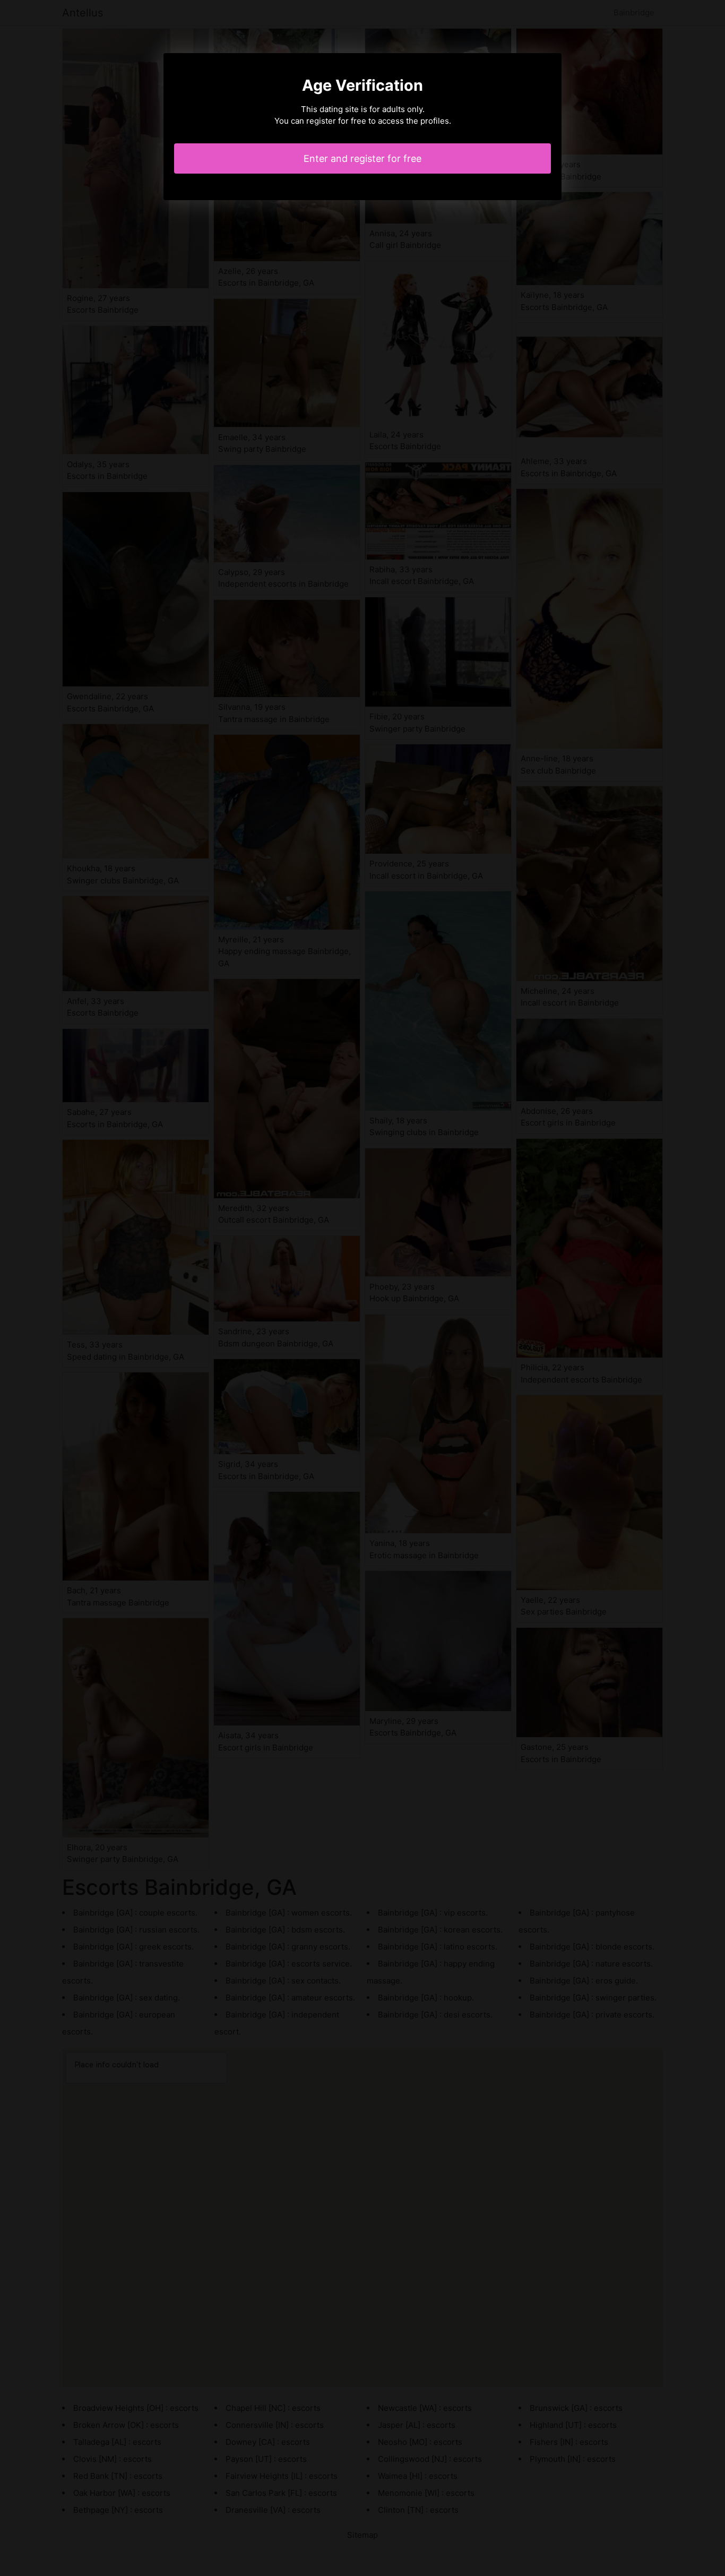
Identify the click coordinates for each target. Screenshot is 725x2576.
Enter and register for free (362, 158)
